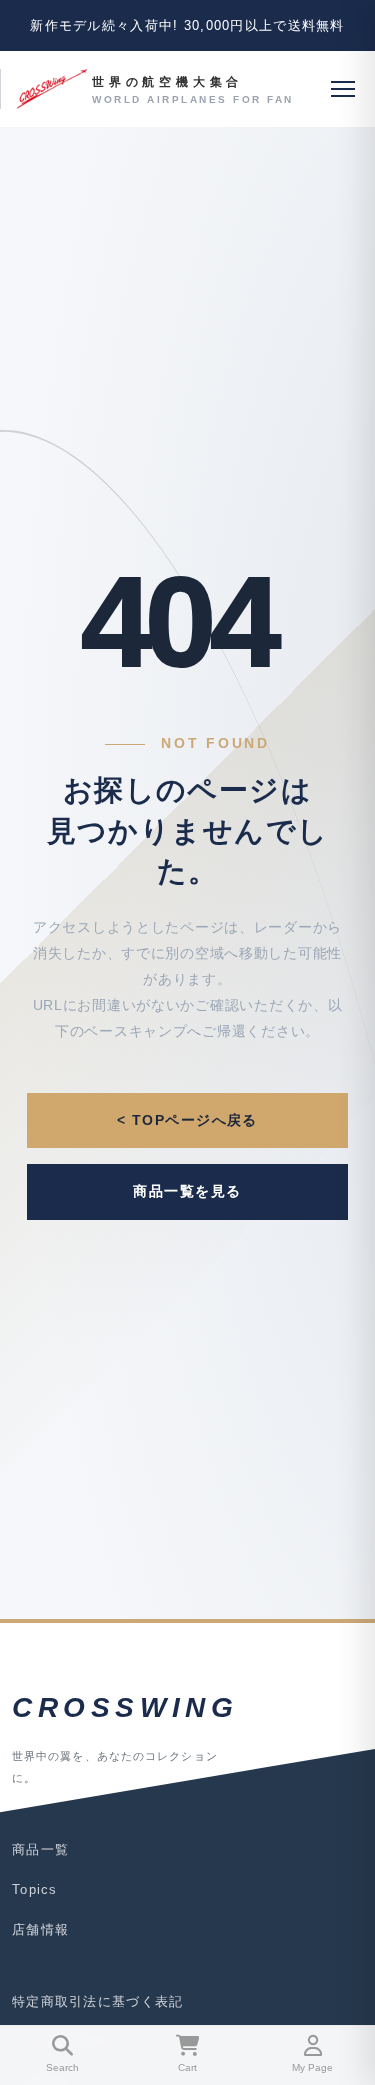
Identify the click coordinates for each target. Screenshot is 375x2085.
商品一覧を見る (187, 1191)
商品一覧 (40, 1849)
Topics (35, 1889)
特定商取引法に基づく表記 (98, 2001)
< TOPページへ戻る (187, 1120)
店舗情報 (40, 1929)
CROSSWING (125, 1707)
